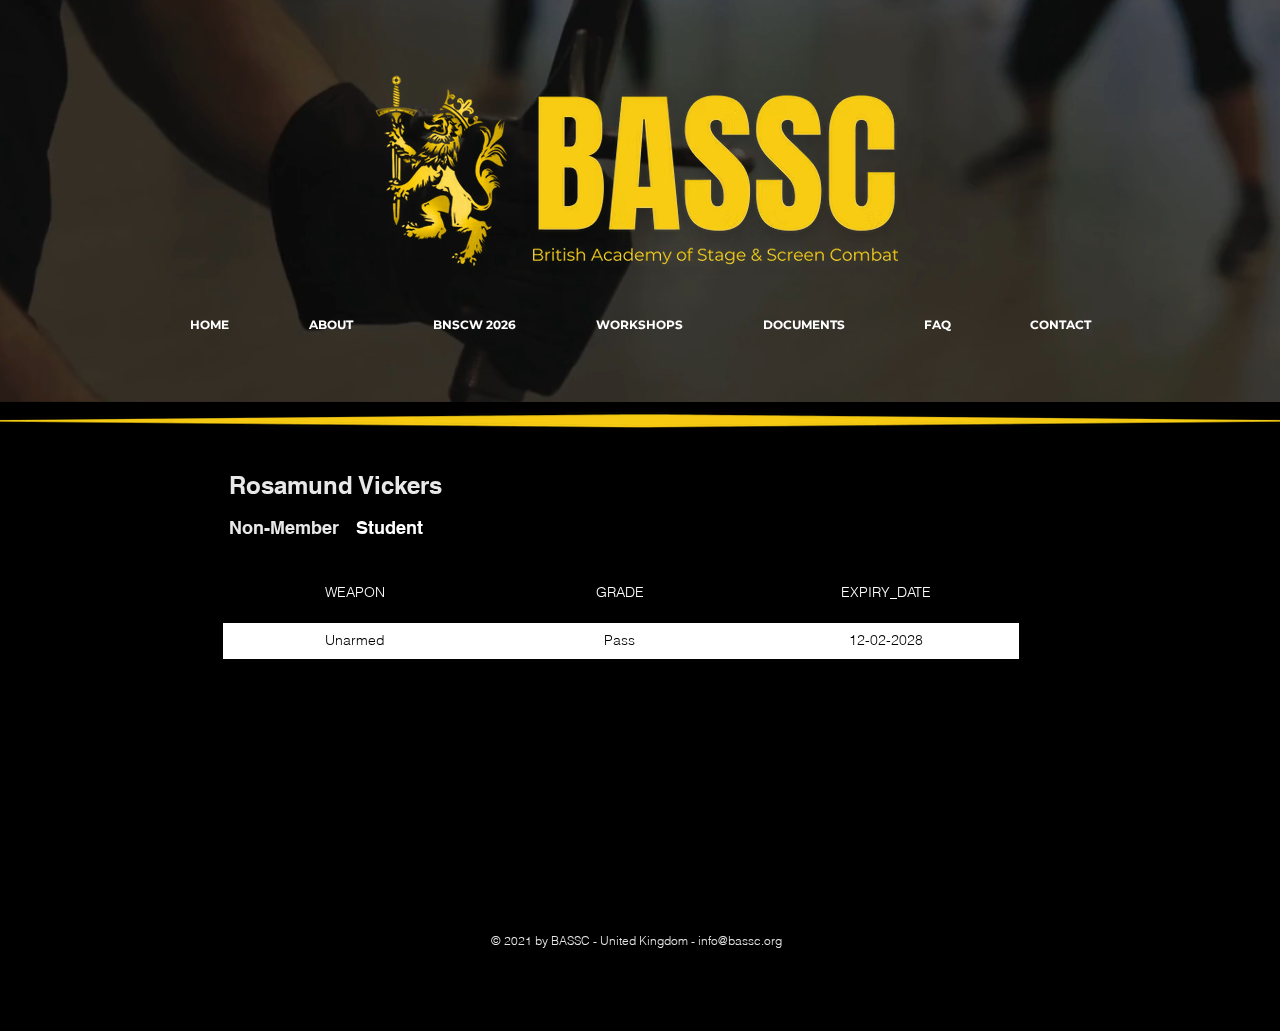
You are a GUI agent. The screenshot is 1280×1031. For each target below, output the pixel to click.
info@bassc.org (740, 940)
